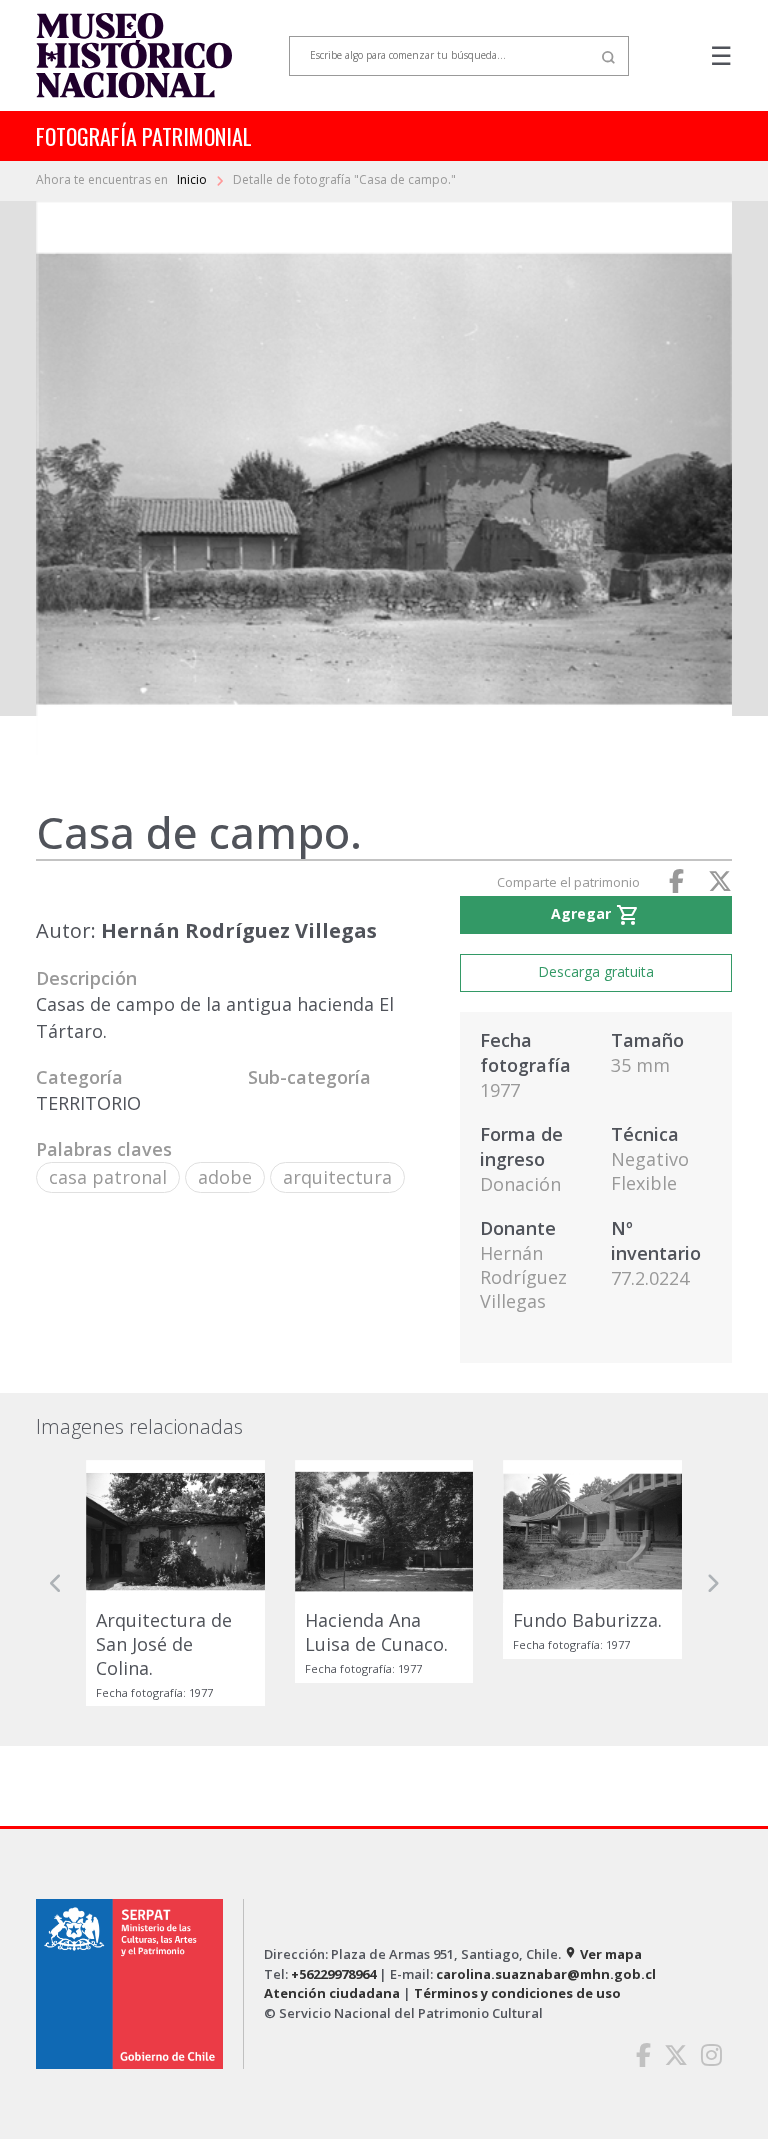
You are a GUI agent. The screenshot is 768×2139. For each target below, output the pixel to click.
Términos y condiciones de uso (517, 1993)
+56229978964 (333, 1974)
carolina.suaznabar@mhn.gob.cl (546, 1974)
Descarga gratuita (596, 971)
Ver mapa (603, 1954)
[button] (56, 1583)
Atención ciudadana (332, 1993)
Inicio (193, 179)
